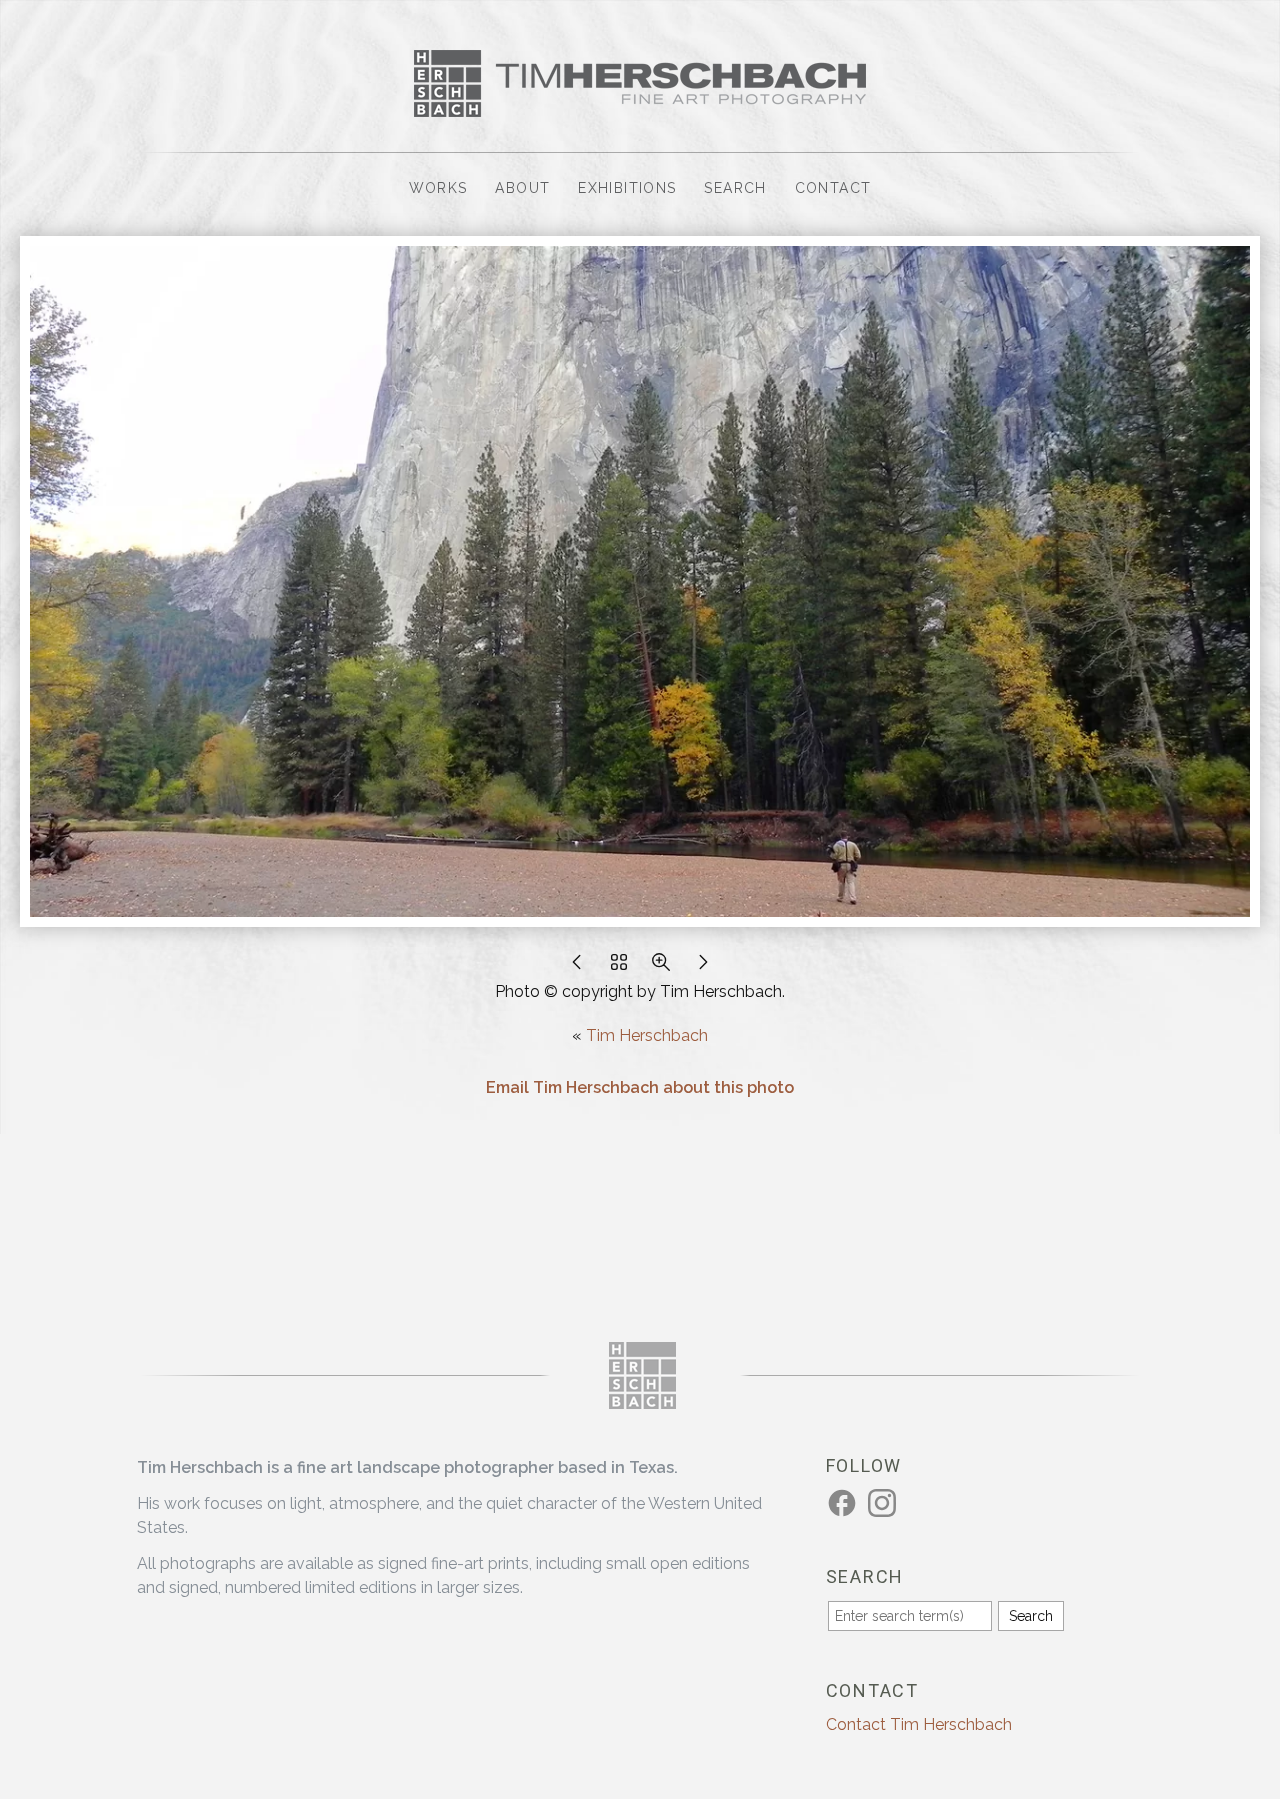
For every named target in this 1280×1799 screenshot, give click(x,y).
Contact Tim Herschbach (919, 1724)
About (522, 188)
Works (438, 188)
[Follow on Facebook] (845, 1502)
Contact (833, 188)
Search (735, 188)
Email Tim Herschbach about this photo (640, 1087)
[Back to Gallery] (619, 967)
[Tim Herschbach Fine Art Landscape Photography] (640, 104)
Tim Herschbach (647, 1035)
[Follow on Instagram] (885, 1502)
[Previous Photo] (577, 967)
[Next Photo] (703, 967)
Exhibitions (627, 188)
